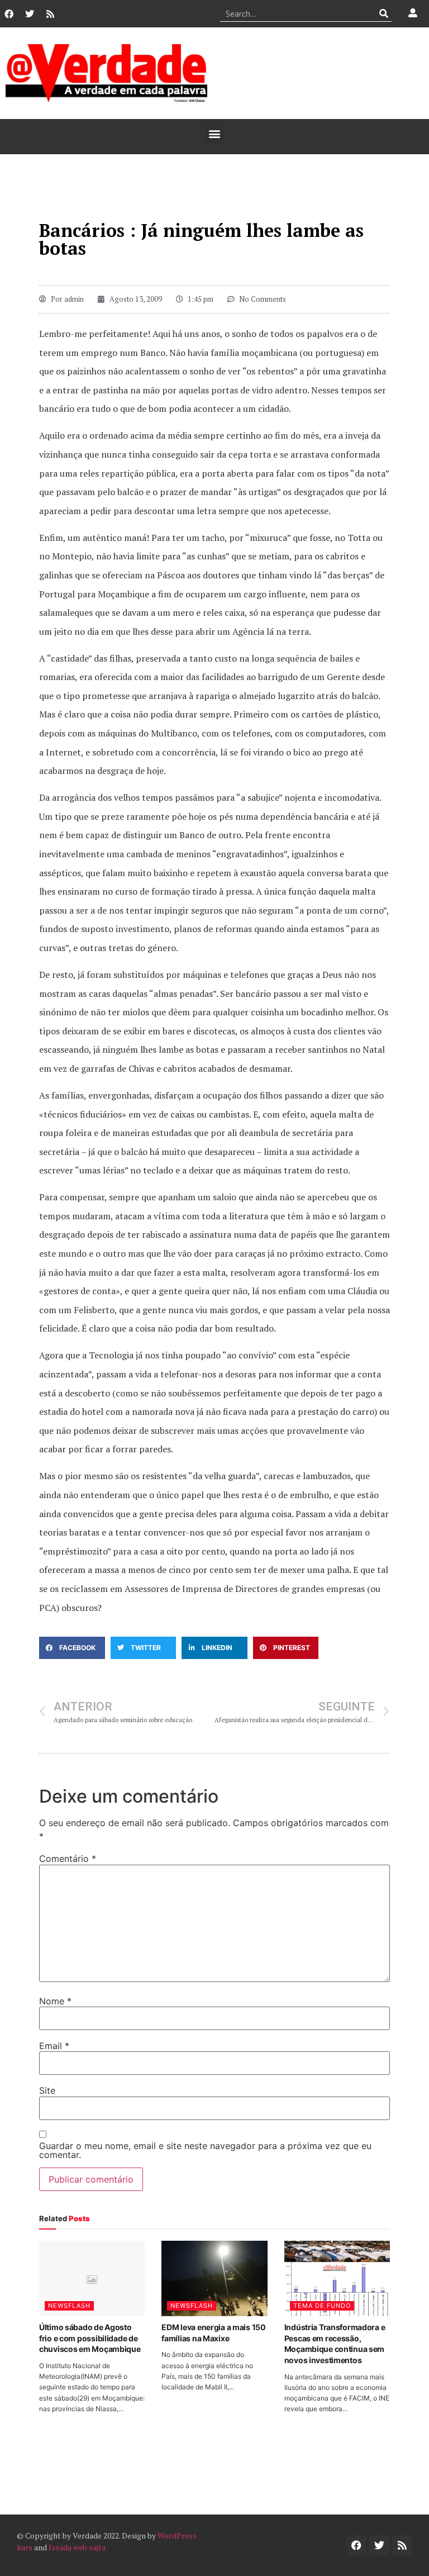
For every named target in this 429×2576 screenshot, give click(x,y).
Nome (55, 2001)
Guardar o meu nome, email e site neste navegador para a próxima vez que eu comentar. (205, 2150)
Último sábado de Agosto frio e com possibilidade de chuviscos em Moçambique (90, 2338)
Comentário (68, 1859)
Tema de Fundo (322, 2306)
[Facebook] (9, 14)
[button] (215, 134)
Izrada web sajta (77, 2547)
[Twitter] (30, 14)
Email (54, 2046)
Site (47, 2090)
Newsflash (69, 2306)
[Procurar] (383, 13)
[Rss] (50, 14)
